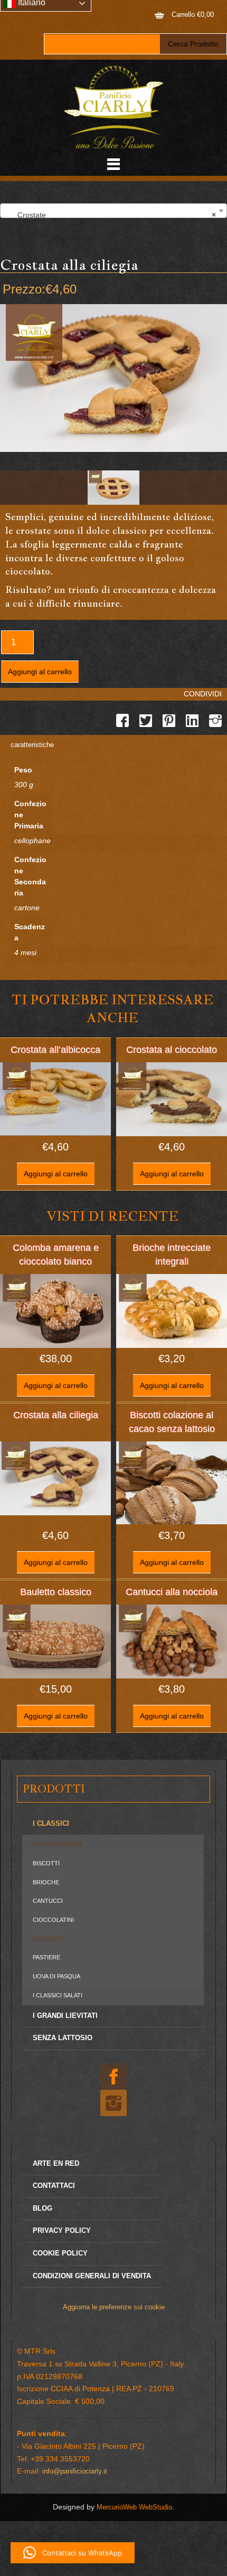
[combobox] (113, 211)
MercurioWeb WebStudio (134, 2507)
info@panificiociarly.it (75, 2471)
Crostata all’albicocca (55, 1050)
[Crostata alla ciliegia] (113, 488)
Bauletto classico (56, 1592)
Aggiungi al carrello (40, 672)
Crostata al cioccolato (172, 1050)
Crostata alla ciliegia (56, 1415)
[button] (73, 2553)
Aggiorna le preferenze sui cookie (114, 2307)
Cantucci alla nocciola (172, 1592)
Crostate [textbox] (110, 215)
